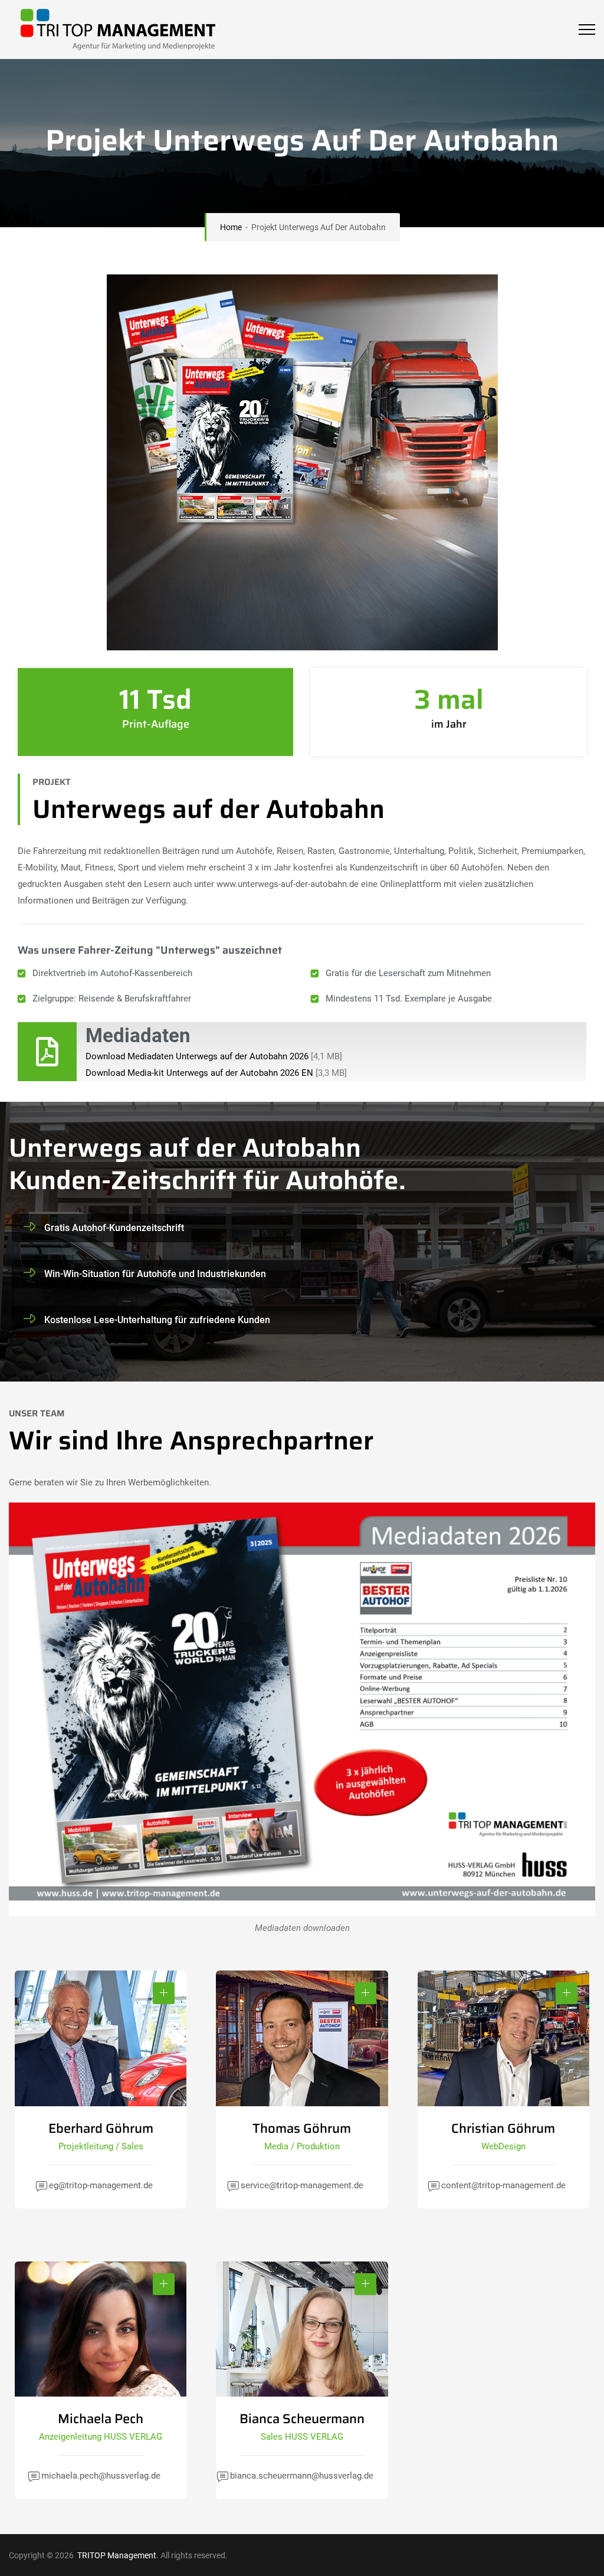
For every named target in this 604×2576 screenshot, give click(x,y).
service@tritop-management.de (302, 2185)
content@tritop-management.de (503, 2185)
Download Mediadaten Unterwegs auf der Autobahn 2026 (197, 1056)
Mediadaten (138, 1035)
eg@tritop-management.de (101, 2185)
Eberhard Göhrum (101, 2128)
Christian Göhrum (503, 2128)
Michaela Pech (101, 2419)
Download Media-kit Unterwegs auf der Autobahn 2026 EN (199, 1073)
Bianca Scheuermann (302, 2419)
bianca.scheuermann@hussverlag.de (302, 2476)
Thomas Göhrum (302, 2128)
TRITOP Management (116, 2555)
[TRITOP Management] (112, 30)
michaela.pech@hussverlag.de (101, 2476)
